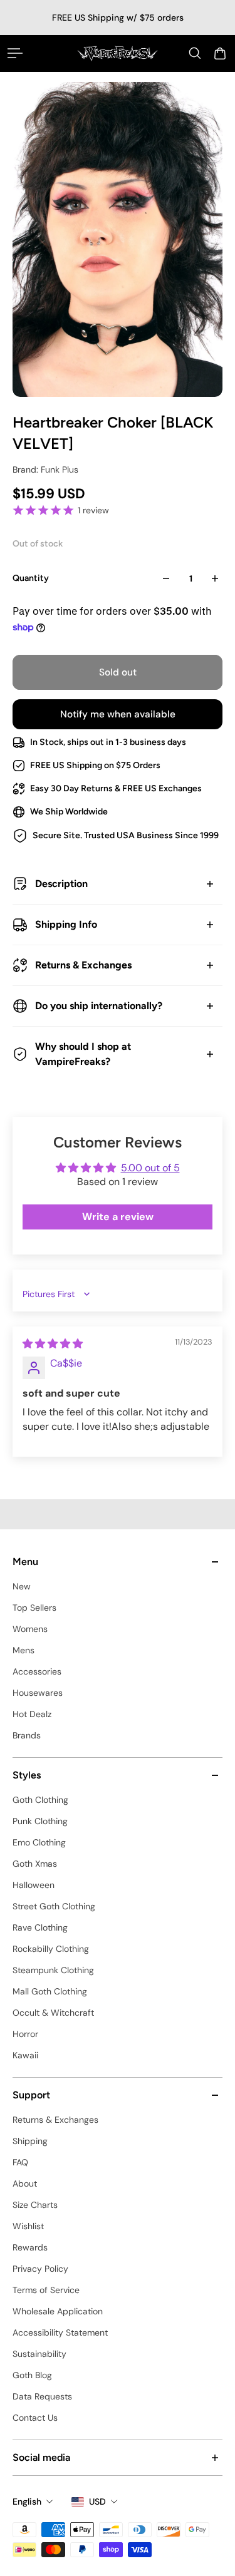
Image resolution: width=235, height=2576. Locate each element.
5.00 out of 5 (150, 1168)
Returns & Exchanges (83, 965)
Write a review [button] (118, 1217)
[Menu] (15, 53)
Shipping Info (66, 924)
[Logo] (118, 53)
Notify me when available (118, 714)
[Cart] (220, 53)
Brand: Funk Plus (45, 470)
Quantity (31, 578)
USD (97, 2502)
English (27, 2502)
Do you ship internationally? (99, 1006)
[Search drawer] (195, 53)
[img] (53, 1344)
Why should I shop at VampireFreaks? (83, 1054)
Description (61, 884)
